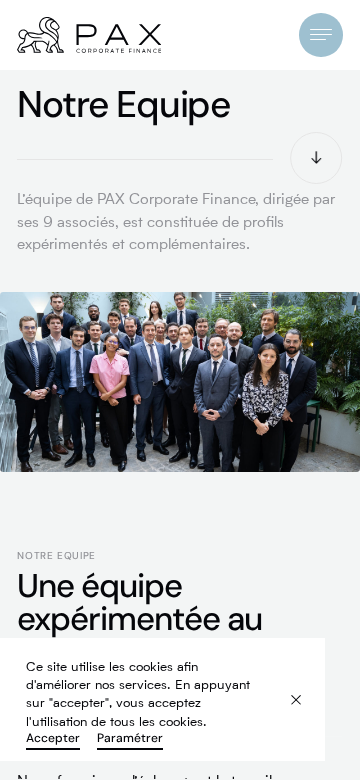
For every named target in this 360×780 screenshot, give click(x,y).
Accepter (53, 738)
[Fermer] (285, 689)
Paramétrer (130, 738)
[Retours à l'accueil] (89, 35)
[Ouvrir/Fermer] (320, 34)
